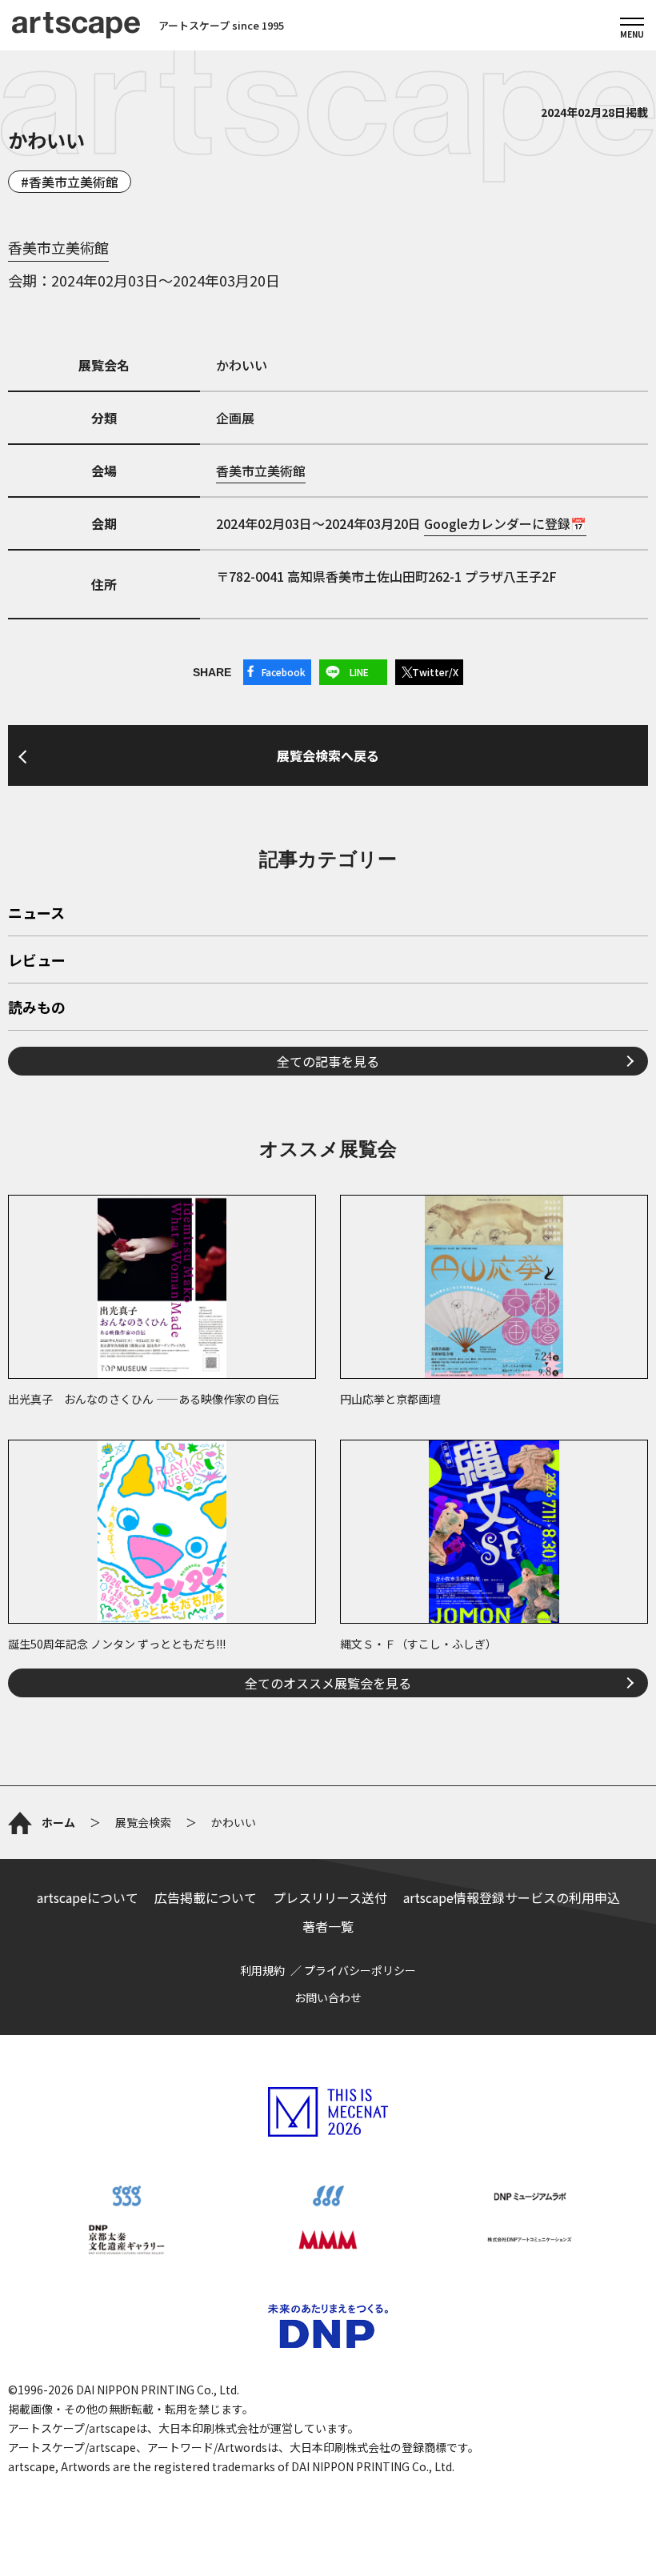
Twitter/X (435, 672)
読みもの (37, 1008)
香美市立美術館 (74, 182)
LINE (359, 672)
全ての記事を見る (328, 1061)
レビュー (37, 961)
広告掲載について (206, 1897)
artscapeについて (88, 1897)
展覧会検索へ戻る (328, 755)
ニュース (36, 914)
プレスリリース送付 (330, 1897)
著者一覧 (328, 1926)
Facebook (284, 672)
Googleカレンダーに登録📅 (505, 523)
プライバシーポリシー (360, 1970)
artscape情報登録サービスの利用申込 (512, 1897)
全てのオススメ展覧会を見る (328, 1683)
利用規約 (262, 1970)
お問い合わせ (328, 1997)
